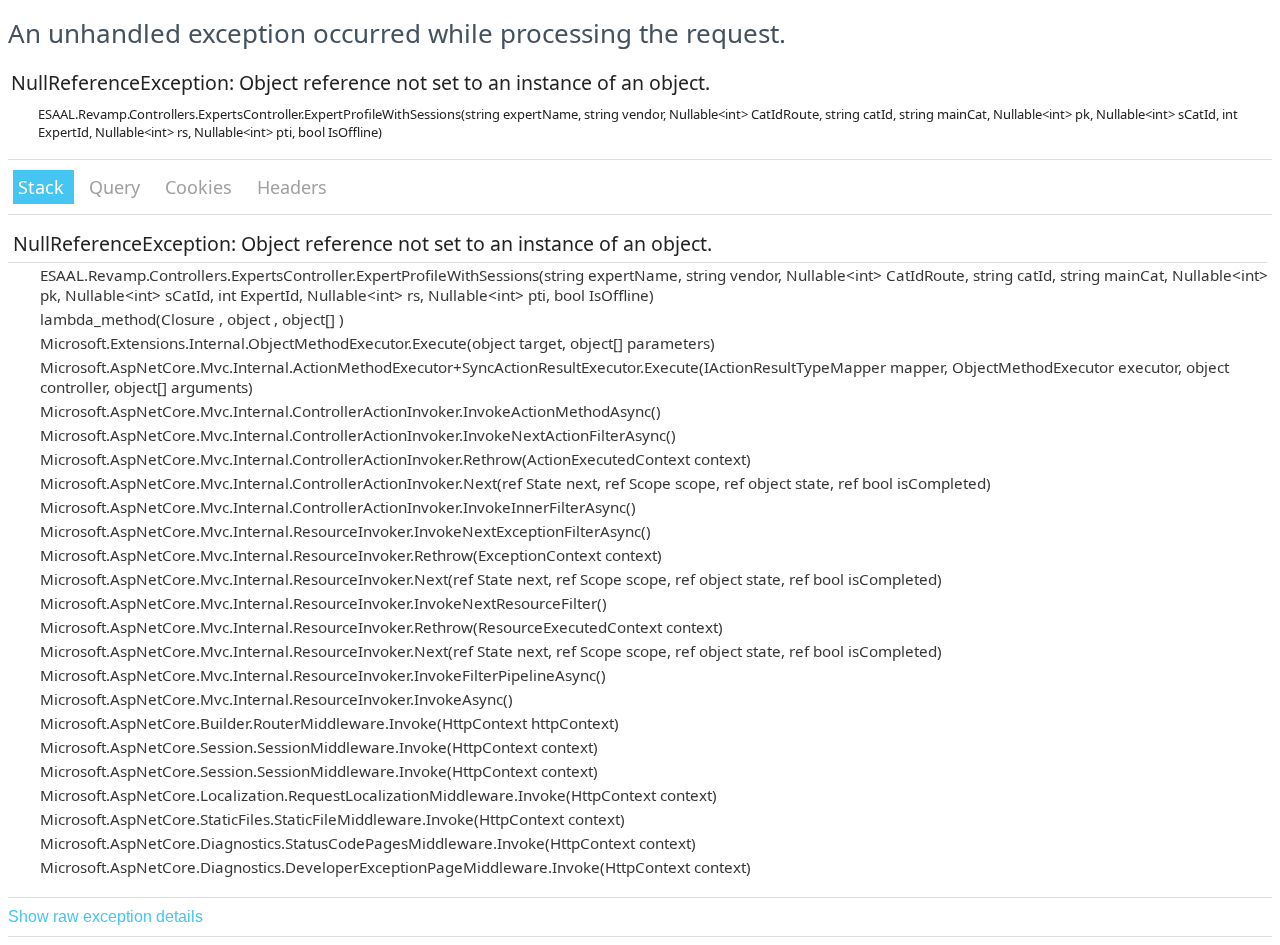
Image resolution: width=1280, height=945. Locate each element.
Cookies (201, 187)
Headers (292, 187)
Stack (43, 187)
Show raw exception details (105, 916)
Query (117, 187)
